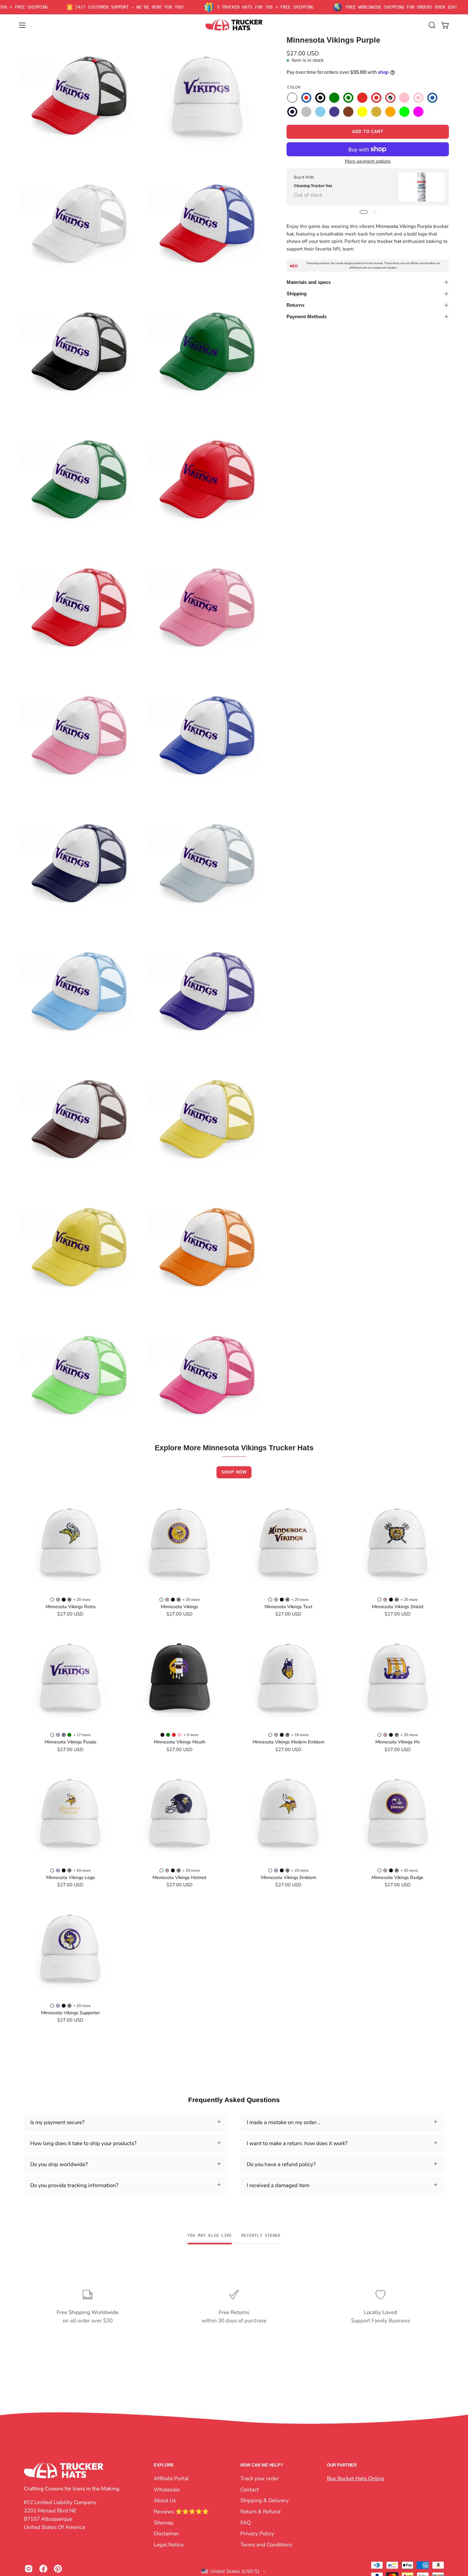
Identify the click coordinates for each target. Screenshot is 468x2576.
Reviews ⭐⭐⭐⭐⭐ (181, 2511)
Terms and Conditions (266, 2544)
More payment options (368, 161)
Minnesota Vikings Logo (71, 1877)
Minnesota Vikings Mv (398, 1742)
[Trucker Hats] (234, 25)
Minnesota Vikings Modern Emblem (288, 1742)
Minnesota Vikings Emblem (289, 1877)
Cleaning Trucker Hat (313, 186)
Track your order (260, 2478)
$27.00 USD (70, 1614)
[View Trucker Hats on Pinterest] (58, 2569)
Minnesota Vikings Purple (71, 1742)
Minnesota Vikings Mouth (180, 1742)
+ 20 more (82, 1600)
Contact (250, 2489)
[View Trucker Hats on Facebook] (43, 2569)
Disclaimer (166, 2534)
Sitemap (164, 2522)
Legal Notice (169, 2544)
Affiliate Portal (171, 2478)
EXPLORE (164, 2465)
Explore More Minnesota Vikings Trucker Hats (234, 1448)
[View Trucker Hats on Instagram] (29, 2569)
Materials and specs (309, 282)
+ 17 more (82, 1735)
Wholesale (167, 2489)
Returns (295, 305)
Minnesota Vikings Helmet (179, 1877)
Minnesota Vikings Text (288, 1607)
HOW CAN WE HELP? (262, 2465)
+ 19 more (300, 1735)
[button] (432, 25)
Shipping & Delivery (265, 2500)
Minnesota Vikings (179, 1607)
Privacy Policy (257, 2534)
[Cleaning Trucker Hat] (422, 187)
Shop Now (234, 1472)
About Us (165, 2500)
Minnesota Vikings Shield (397, 1607)
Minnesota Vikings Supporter (71, 2013)
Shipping (297, 294)
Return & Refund (260, 2511)
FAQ (246, 2522)
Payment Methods (307, 317)
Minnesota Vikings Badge (397, 1877)
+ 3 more (191, 1735)
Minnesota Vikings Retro (71, 1607)
